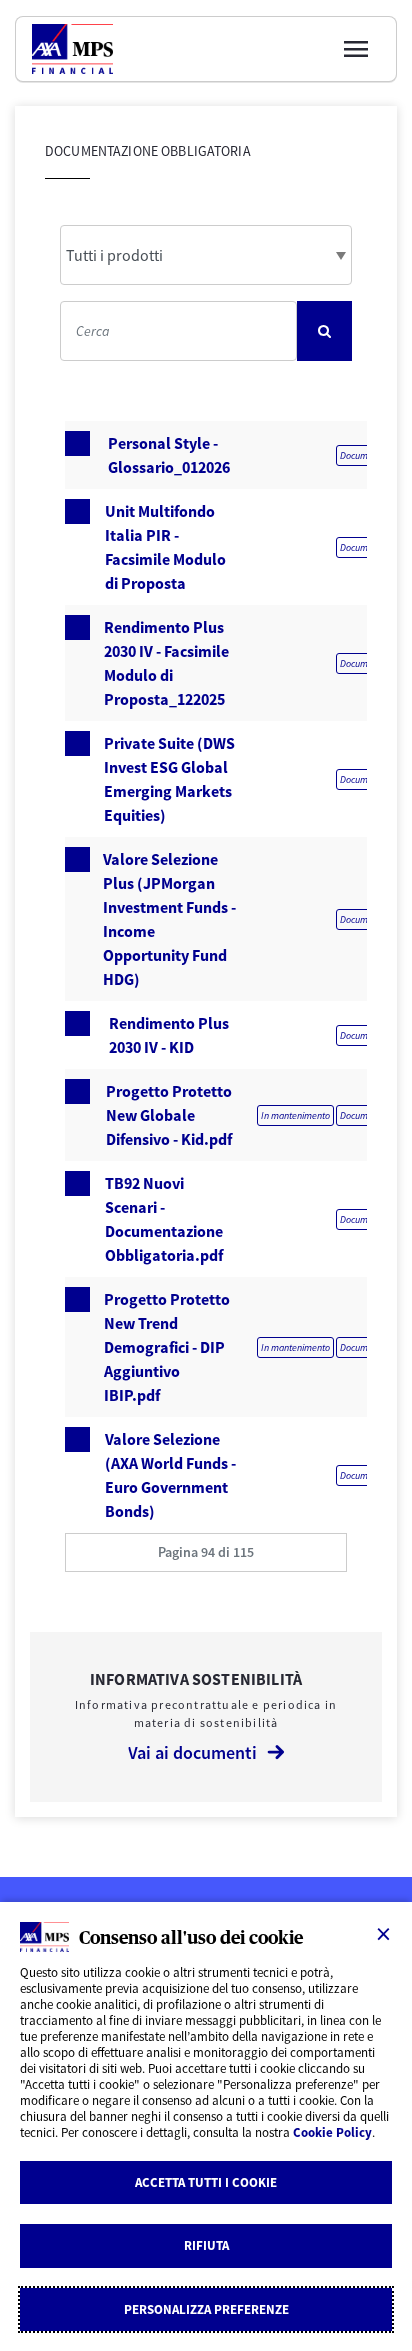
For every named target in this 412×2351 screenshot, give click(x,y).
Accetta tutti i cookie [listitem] (206, 2182)
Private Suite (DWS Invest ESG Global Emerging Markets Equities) (169, 779)
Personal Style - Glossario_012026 (169, 455)
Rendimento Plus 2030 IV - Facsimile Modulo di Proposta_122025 (166, 663)
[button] (206, 1552)
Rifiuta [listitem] (206, 2245)
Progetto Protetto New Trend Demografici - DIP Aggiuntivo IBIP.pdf (167, 1347)
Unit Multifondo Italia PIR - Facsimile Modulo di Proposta (165, 547)
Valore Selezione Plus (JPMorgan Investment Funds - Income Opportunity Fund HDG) (169, 919)
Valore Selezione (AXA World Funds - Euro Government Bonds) (170, 1475)
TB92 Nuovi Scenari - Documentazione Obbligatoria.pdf (164, 1219)
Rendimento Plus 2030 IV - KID (169, 1035)
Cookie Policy (332, 2132)
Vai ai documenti (192, 1752)
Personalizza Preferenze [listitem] (206, 2309)
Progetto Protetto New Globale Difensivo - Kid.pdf (169, 1115)
